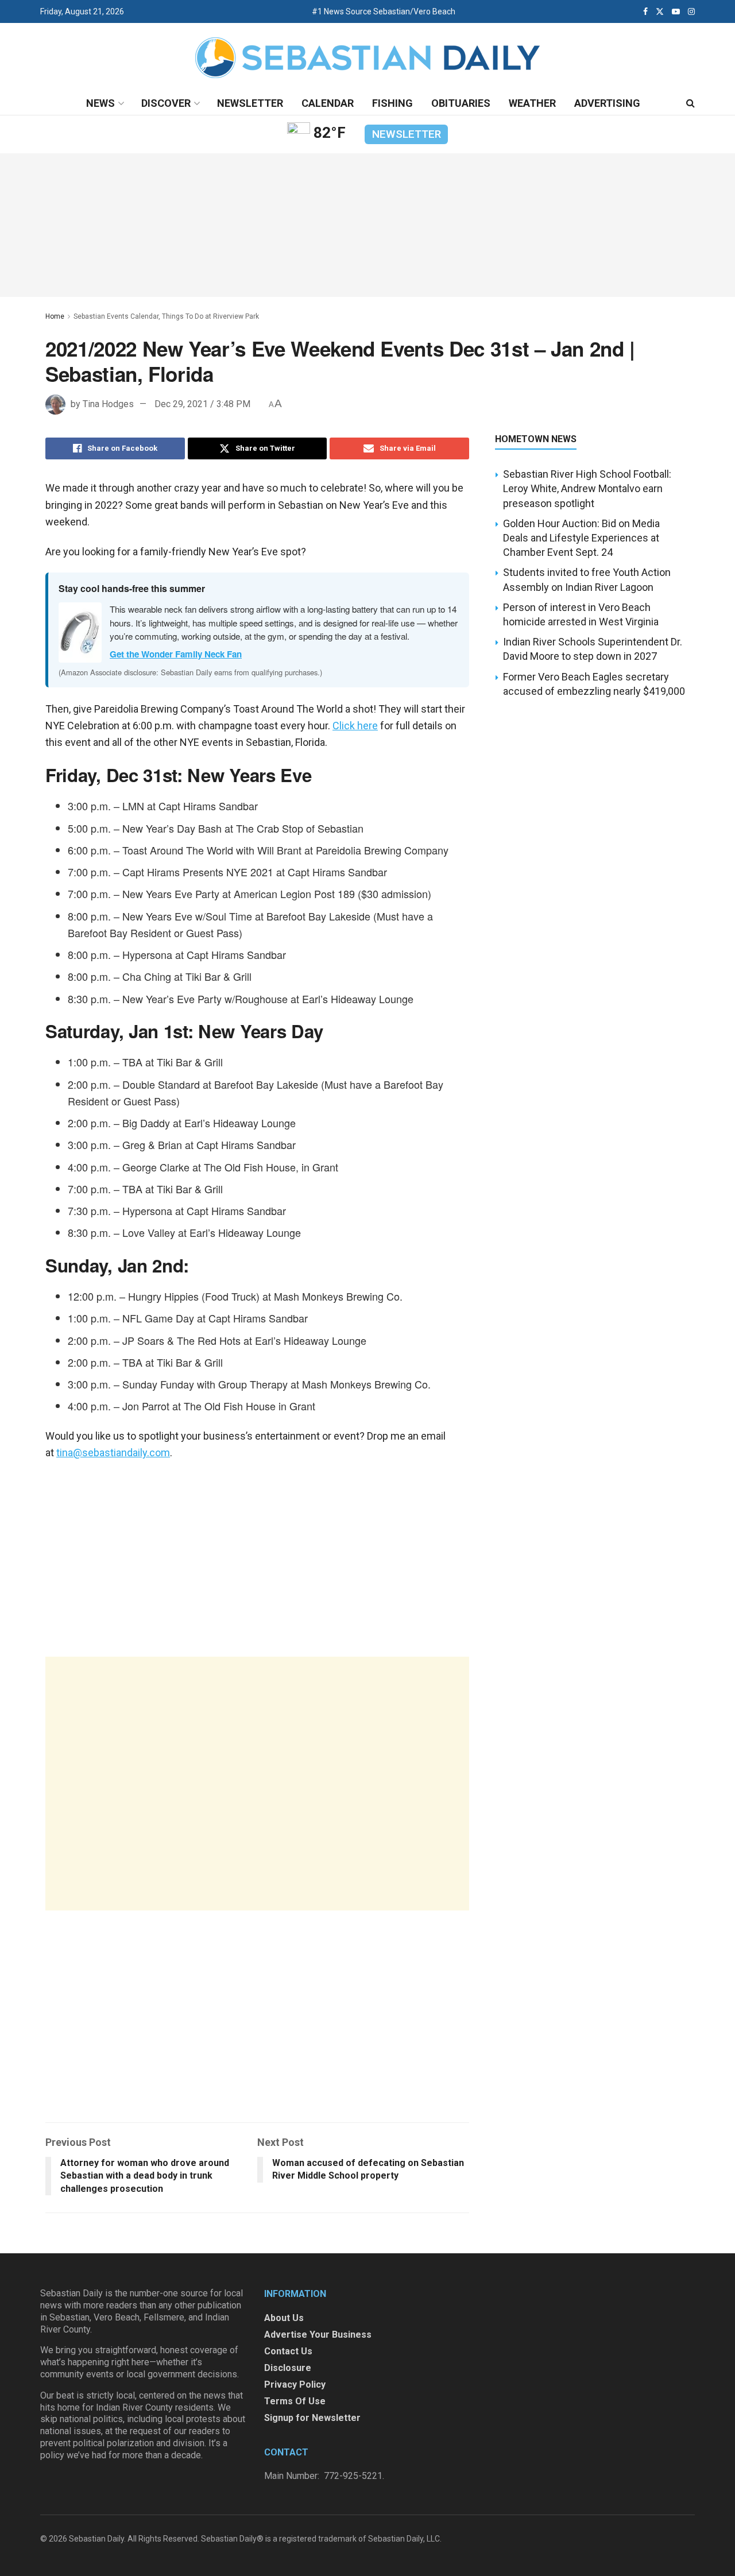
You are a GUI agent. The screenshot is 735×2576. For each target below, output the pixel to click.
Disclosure (288, 2368)
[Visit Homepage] (367, 58)
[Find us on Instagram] (691, 11)
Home (55, 316)
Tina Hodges (108, 404)
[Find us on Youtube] (676, 11)
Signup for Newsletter (312, 2418)
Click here (355, 726)
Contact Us (288, 2351)
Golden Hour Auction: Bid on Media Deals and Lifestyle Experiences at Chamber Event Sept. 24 (581, 538)
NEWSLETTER (407, 134)
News (100, 103)
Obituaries (461, 103)
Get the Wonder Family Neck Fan (176, 654)
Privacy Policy (295, 2384)
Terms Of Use (295, 2401)
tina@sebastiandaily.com (113, 1453)
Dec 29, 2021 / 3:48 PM (202, 404)
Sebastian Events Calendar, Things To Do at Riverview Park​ (166, 316)
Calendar (328, 103)
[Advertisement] (257, 1784)
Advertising (607, 103)
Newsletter (250, 103)
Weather (532, 103)
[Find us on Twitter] (660, 11)
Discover (166, 103)
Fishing (392, 103)
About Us (284, 2318)
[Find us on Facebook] (645, 11)
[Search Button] (690, 103)
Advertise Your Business (318, 2335)
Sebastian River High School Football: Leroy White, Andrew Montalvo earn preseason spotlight (587, 488)
